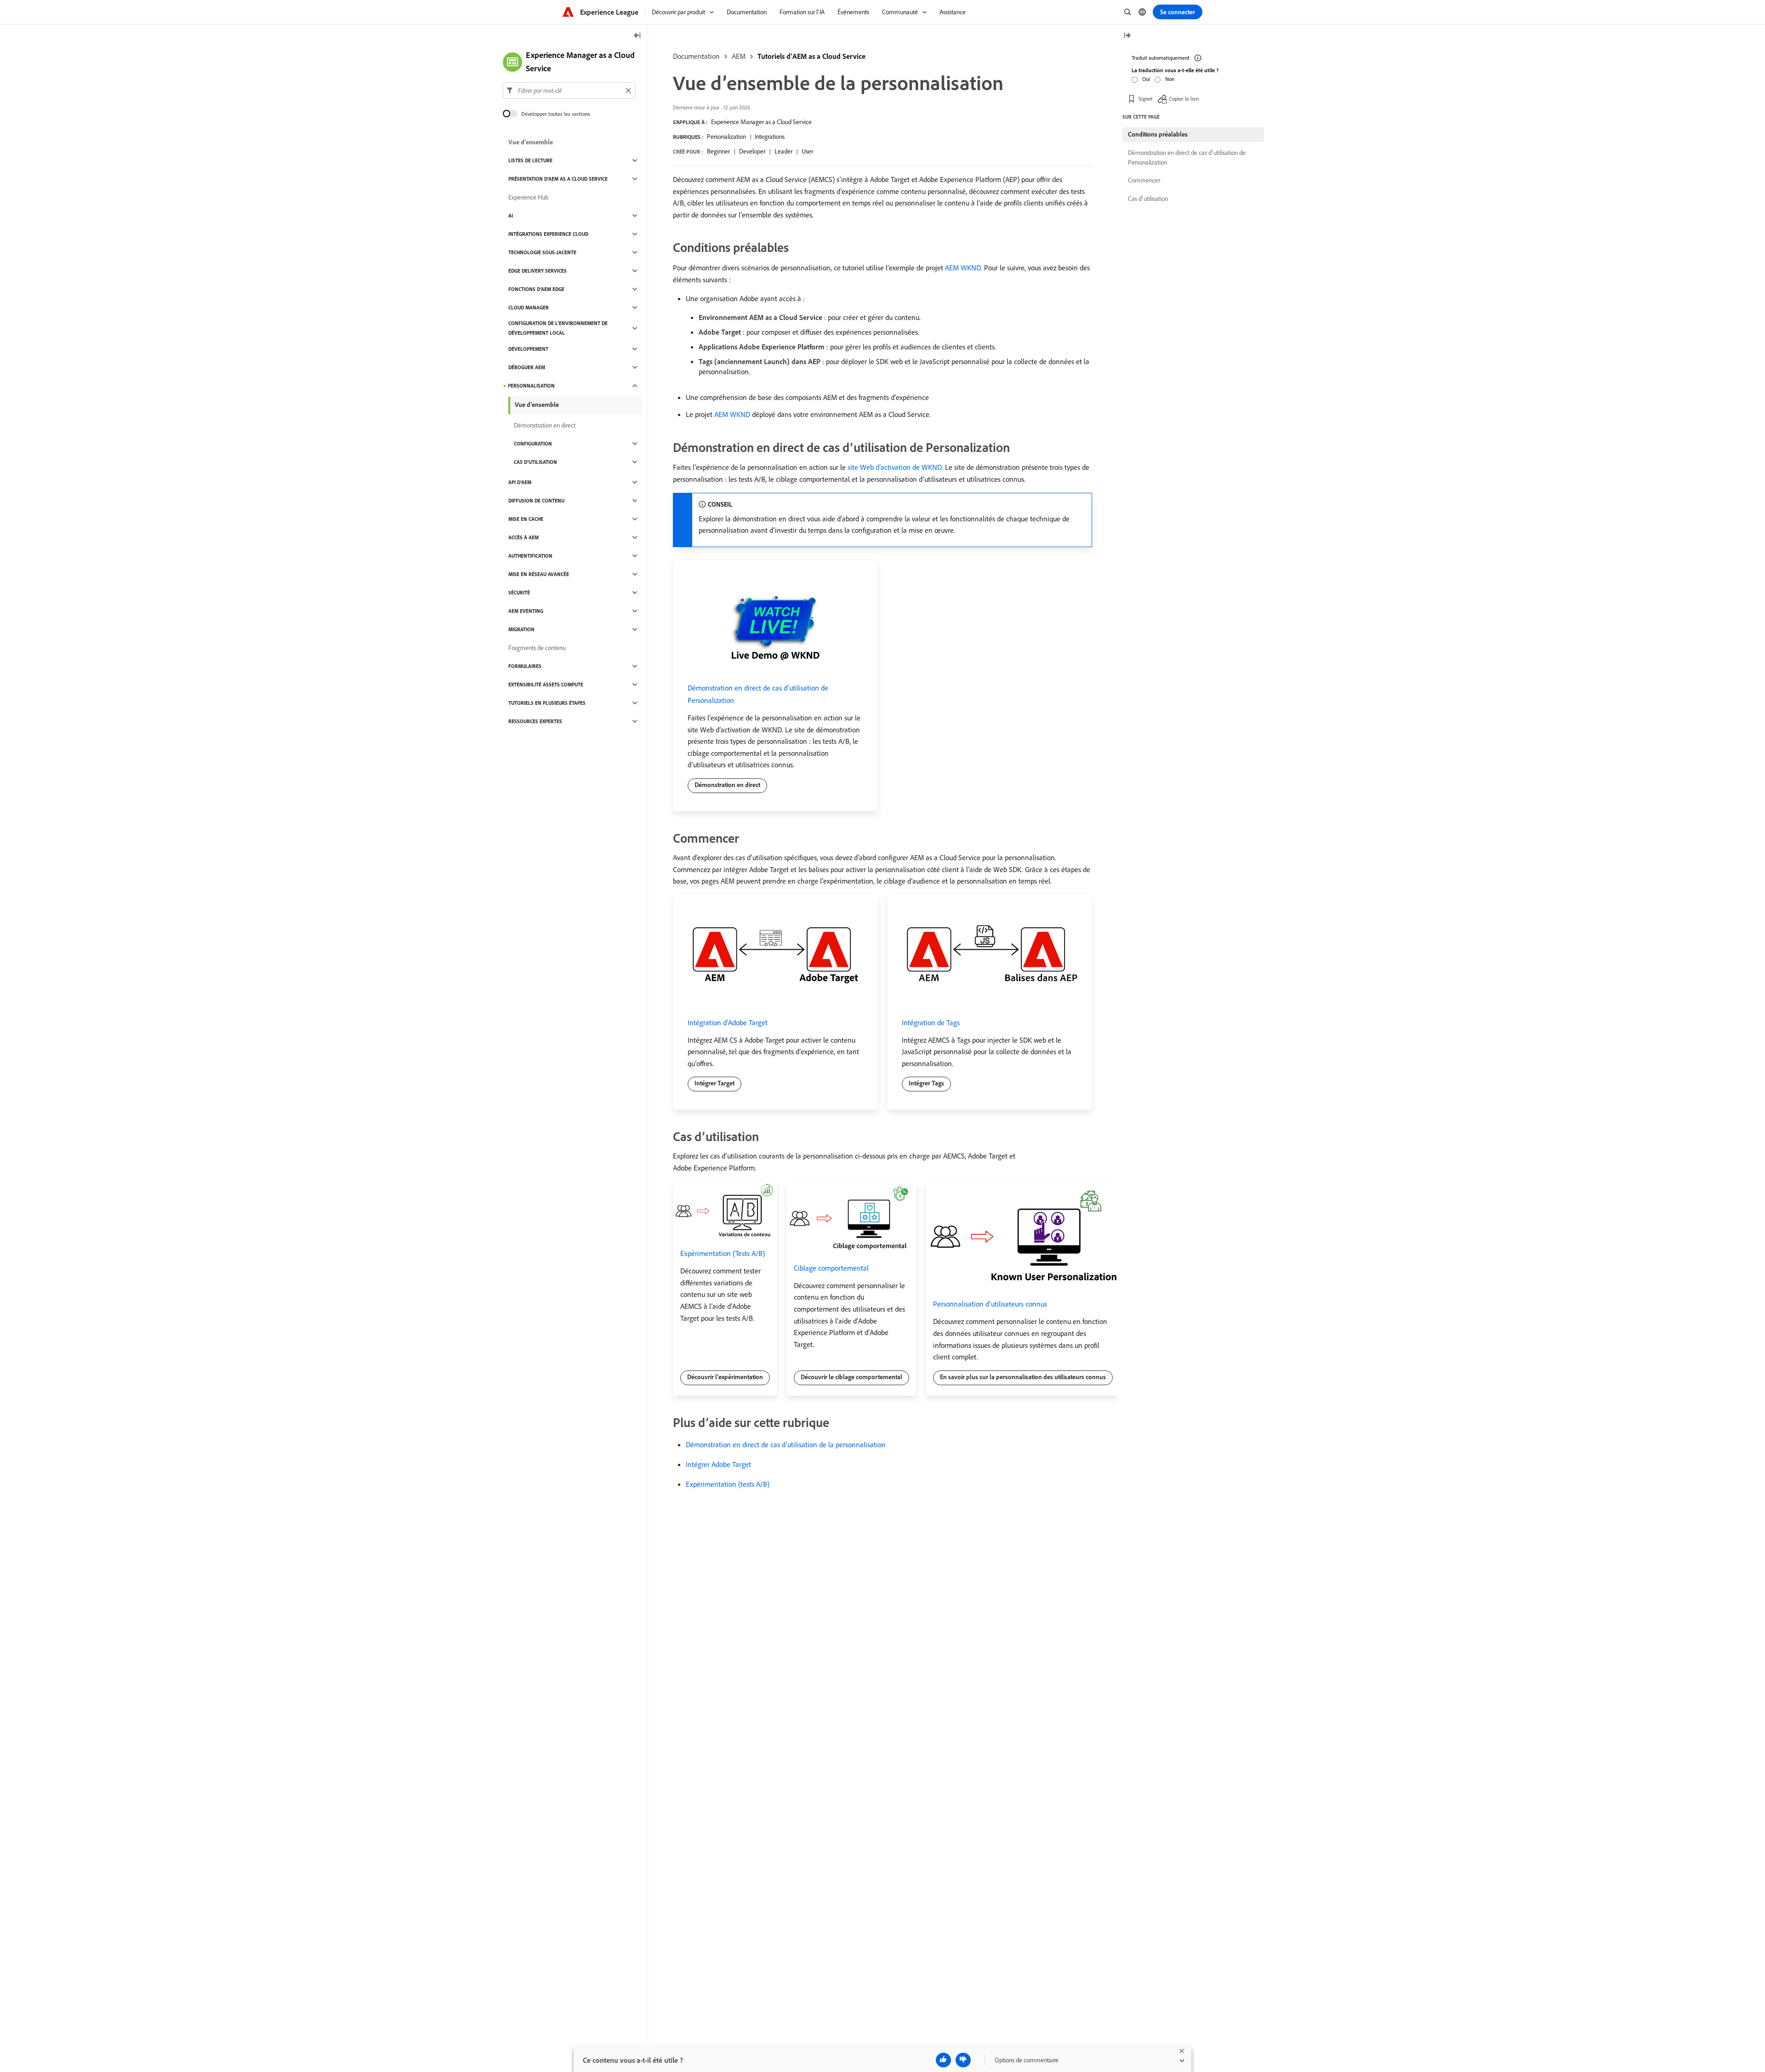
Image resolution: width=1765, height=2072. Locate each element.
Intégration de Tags (931, 1022)
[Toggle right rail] (1127, 36)
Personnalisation (531, 386)
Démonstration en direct (727, 785)
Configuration (533, 444)
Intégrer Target (715, 1083)
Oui (1146, 79)
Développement (528, 349)
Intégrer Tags (926, 1083)
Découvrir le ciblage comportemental (851, 1377)
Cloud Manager (529, 308)
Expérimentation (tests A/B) (728, 1484)
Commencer (1144, 180)
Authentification (530, 556)
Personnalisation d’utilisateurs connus (990, 1304)
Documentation (696, 56)
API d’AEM (520, 482)
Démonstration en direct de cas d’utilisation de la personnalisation (786, 1444)
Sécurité (519, 593)
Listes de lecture (530, 160)
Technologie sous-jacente (542, 252)
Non (1170, 79)
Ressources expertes (535, 721)
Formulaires (525, 666)
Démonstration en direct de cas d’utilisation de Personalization (1187, 157)
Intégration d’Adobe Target (728, 1022)
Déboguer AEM (527, 367)
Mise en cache (526, 519)
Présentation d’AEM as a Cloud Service (558, 179)
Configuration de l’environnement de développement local (558, 328)
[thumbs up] (943, 2060)
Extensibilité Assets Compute (546, 685)
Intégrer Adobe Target (718, 1464)
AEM (739, 56)
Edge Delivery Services (538, 271)
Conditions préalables (1158, 134)
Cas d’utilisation (535, 462)
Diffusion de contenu (536, 501)
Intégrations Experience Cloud (548, 234)
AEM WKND (963, 268)
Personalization (726, 137)
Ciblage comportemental (831, 1268)
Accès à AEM (524, 537)
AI (511, 216)
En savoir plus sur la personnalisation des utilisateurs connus (1023, 1377)
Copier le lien (1184, 99)
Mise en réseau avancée (539, 574)
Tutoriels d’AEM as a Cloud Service (811, 56)
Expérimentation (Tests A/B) (723, 1253)
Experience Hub (528, 197)
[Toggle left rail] (638, 36)
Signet (1146, 99)
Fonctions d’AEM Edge (536, 289)
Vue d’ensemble (531, 142)
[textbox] (569, 91)
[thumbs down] (963, 2060)
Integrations (770, 137)
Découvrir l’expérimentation (725, 1377)
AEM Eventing (526, 611)
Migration (521, 629)
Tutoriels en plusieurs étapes (547, 703)
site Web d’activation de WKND (895, 467)
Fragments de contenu (537, 648)
